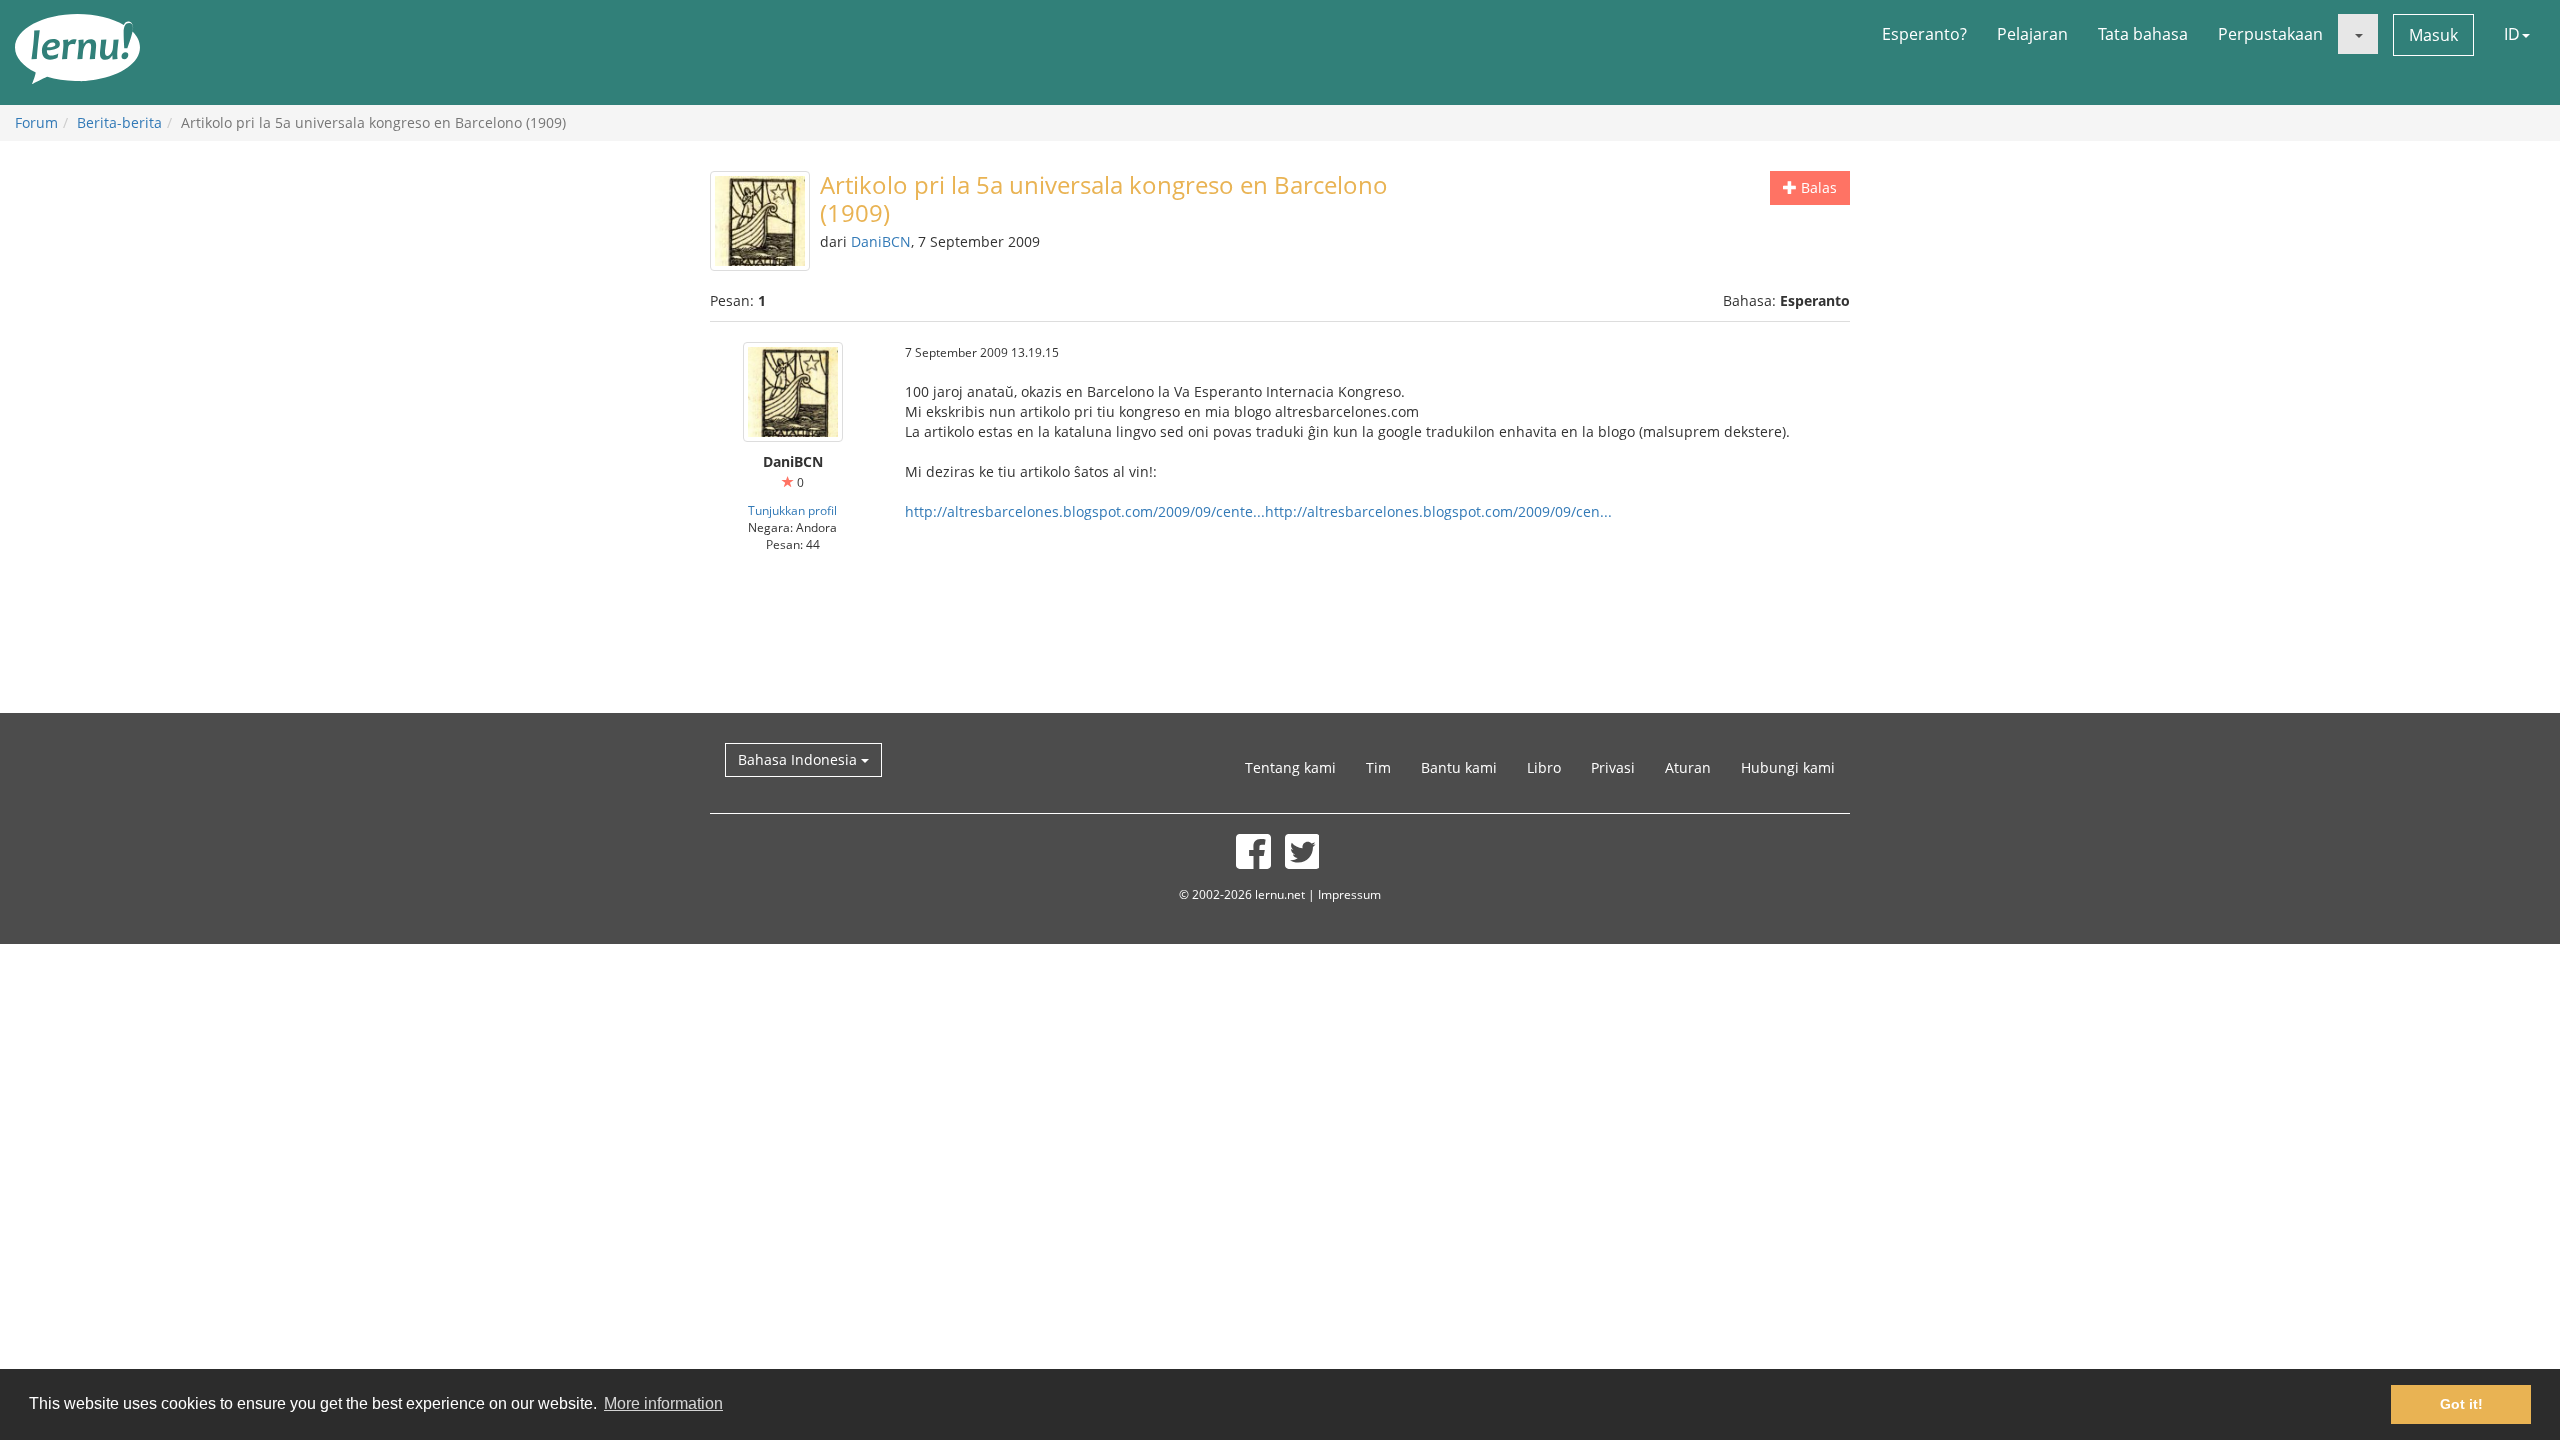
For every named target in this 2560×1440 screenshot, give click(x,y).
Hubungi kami (1788, 767)
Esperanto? (1924, 34)
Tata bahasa (2143, 34)
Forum (36, 122)
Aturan (1688, 767)
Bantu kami (1459, 767)
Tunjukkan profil (792, 510)
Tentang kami (1290, 767)
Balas (1817, 187)
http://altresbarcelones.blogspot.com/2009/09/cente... (1085, 511)
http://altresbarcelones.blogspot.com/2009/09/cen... (1438, 511)
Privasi (1613, 767)
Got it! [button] (2461, 1404)
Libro (1544, 767)
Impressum (1349, 894)
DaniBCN (881, 241)
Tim (1378, 767)
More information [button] (663, 1403)
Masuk (2433, 35)
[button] (2358, 34)
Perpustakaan (2270, 34)
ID (2512, 34)
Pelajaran (2032, 34)
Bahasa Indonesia (799, 759)
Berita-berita (119, 122)
